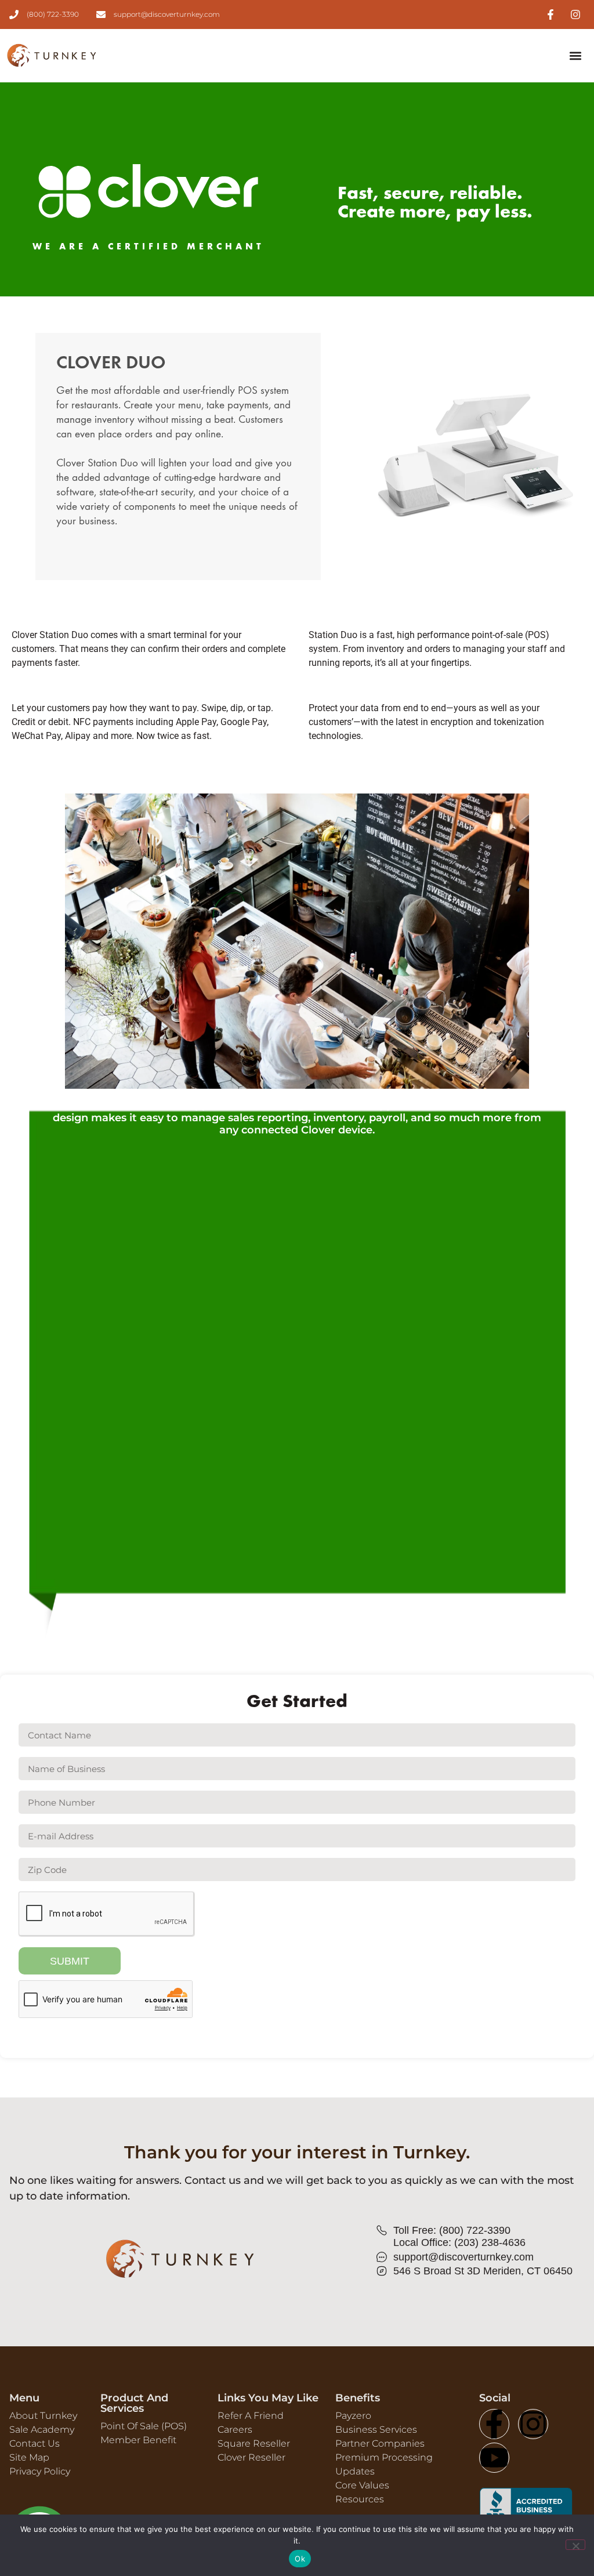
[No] (575, 2545)
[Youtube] (494, 2458)
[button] (575, 55)
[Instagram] (533, 2424)
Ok (300, 2559)
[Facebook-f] (494, 2424)
